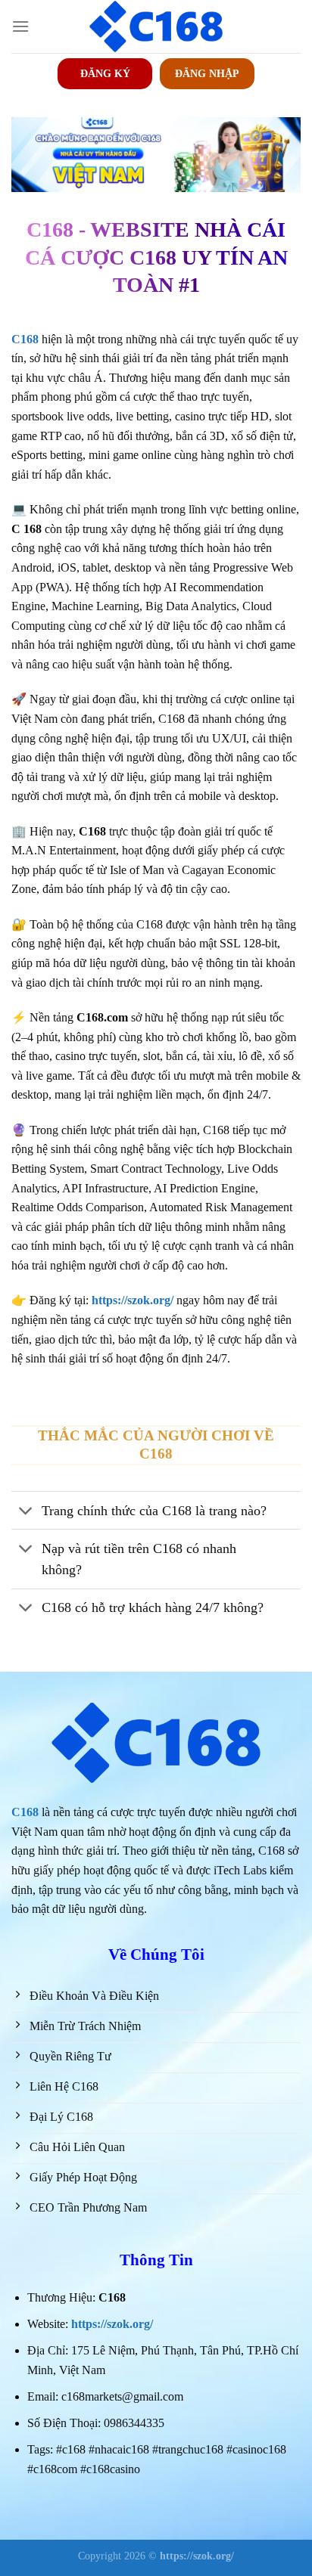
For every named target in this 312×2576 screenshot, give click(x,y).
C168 (25, 1812)
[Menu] (20, 26)
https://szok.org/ (112, 2324)
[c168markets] (156, 26)
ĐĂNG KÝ (105, 74)
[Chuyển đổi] (26, 1512)
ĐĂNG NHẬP (207, 74)
